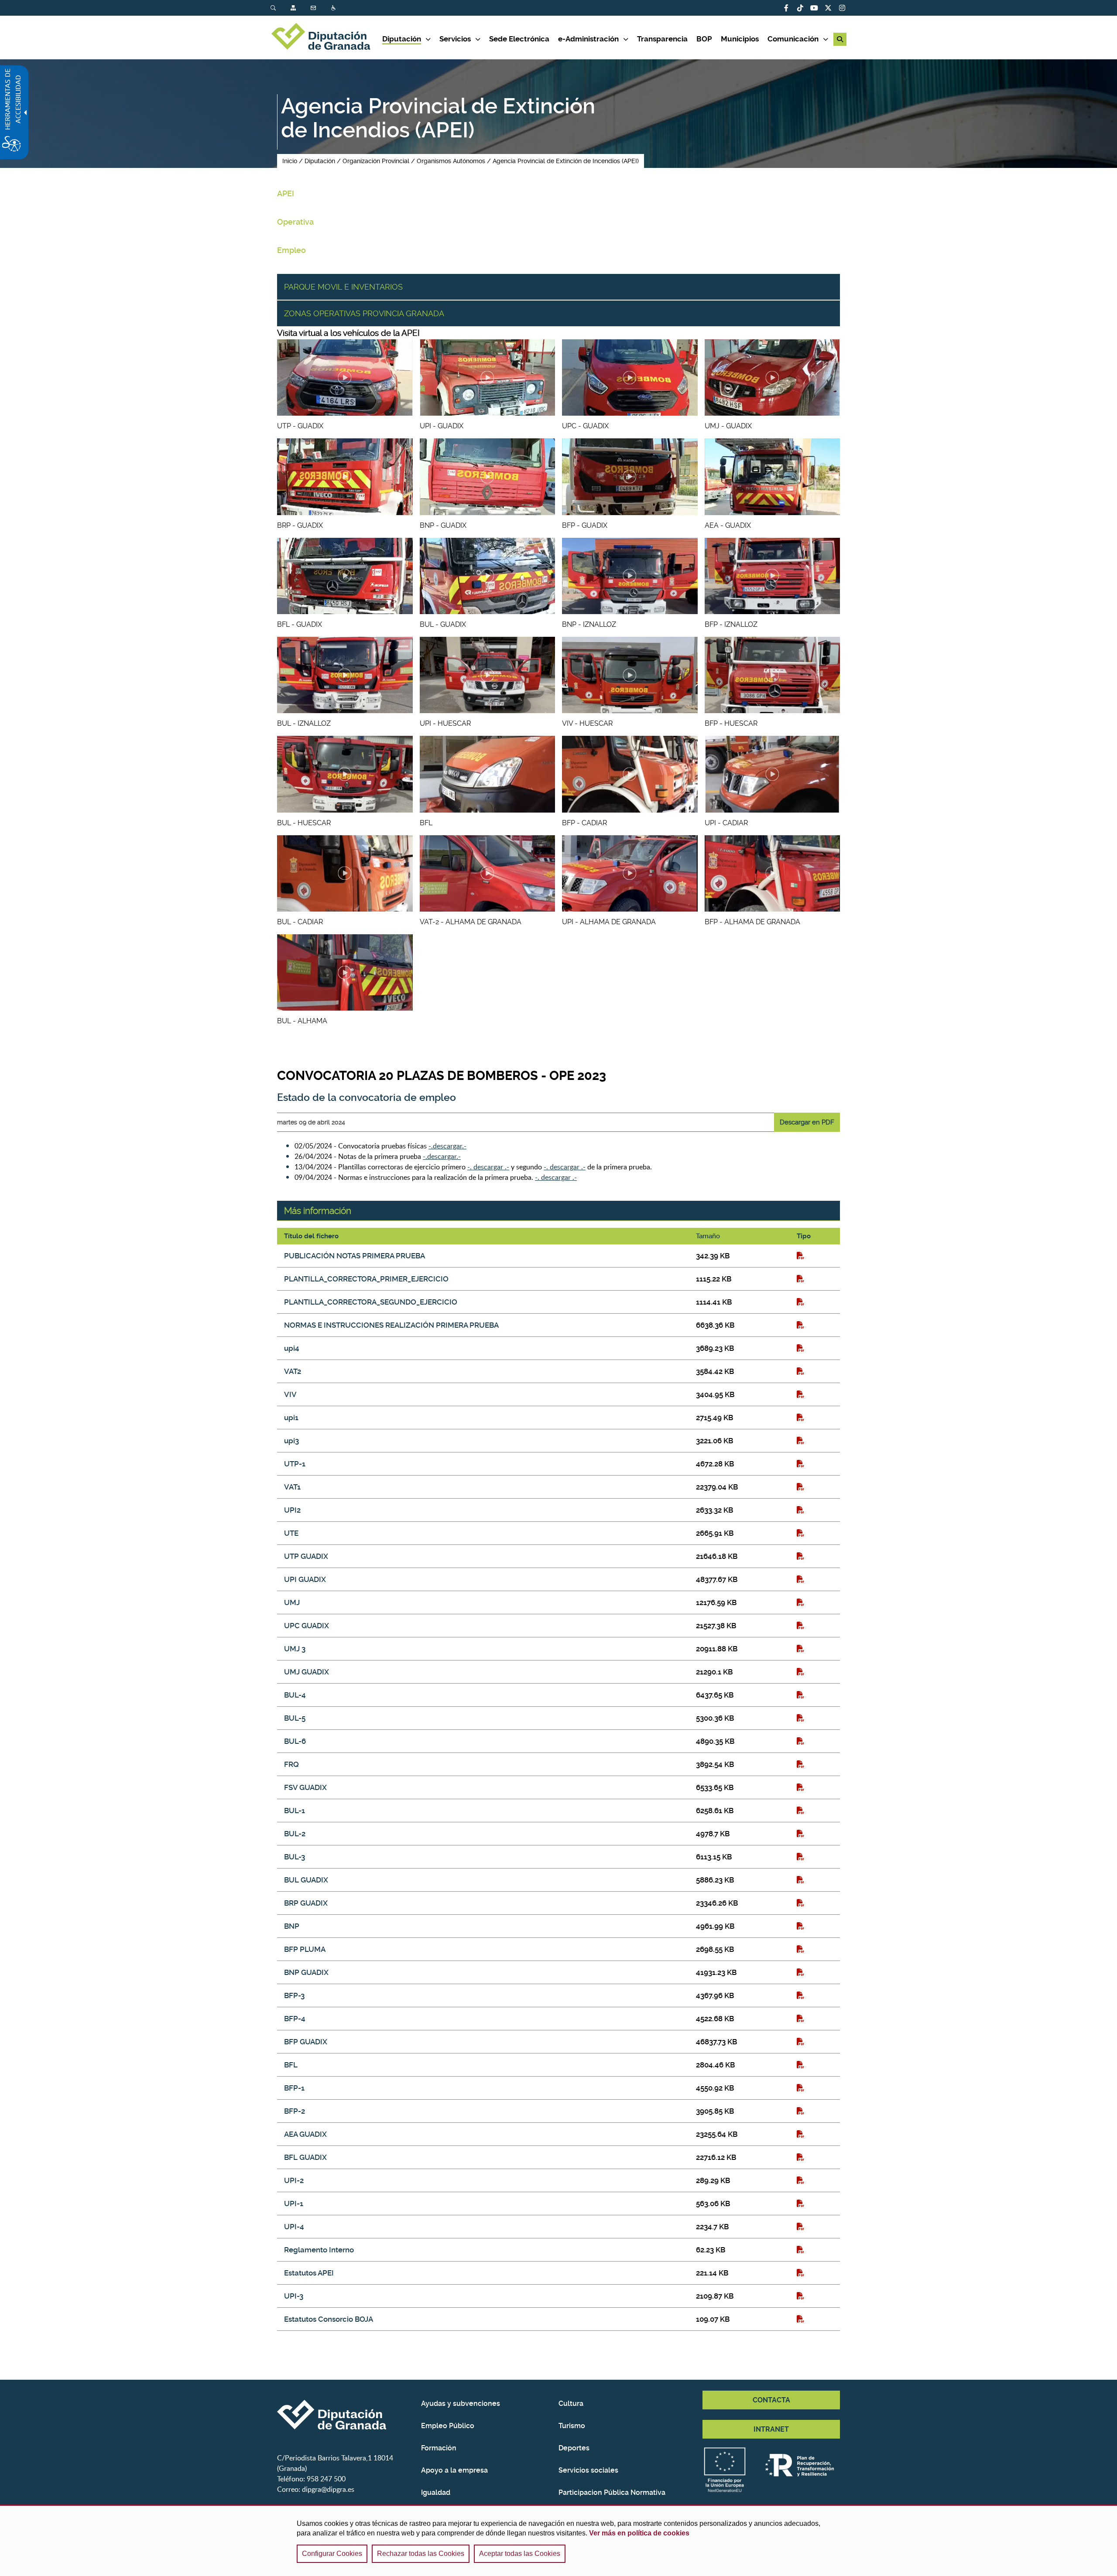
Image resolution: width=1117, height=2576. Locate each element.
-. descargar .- (488, 1167)
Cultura (571, 2403)
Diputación (320, 161)
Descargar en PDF (807, 1122)
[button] (840, 39)
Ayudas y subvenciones (461, 2403)
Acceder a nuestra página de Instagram (842, 8)
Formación (439, 2448)
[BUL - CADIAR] (345, 873)
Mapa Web (294, 8)
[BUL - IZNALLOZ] (345, 675)
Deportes (574, 2448)
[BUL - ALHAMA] (345, 972)
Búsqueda (274, 8)
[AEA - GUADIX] (773, 477)
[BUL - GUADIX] (488, 576)
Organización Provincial (376, 161)
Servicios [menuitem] (455, 39)
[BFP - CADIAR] (630, 774)
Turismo (572, 2426)
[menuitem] (281, 8)
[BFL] (488, 774)
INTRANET (771, 2429)
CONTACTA (771, 2400)
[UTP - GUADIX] (345, 378)
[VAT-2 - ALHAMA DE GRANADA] (488, 873)
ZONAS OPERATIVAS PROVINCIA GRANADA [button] (364, 313)
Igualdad (436, 2492)
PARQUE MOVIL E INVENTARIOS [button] (343, 287)
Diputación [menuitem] (402, 39)
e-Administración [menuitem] (588, 39)
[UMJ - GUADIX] (773, 378)
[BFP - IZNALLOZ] (773, 576)
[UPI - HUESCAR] (488, 675)
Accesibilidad (334, 8)
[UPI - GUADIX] (488, 378)
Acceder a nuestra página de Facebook (786, 8)
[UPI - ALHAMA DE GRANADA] (630, 873)
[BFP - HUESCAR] (773, 675)
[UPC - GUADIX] (630, 378)
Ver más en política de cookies (639, 2533)
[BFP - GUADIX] (630, 477)
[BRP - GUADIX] (345, 477)
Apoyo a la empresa (454, 2470)
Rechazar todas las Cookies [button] (421, 2554)
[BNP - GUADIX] (488, 477)
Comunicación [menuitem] (793, 39)
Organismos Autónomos (451, 161)
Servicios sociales (588, 2470)
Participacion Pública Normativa (612, 2492)
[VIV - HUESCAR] (630, 675)
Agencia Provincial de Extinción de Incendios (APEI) (566, 161)
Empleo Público (448, 2426)
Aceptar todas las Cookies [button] (520, 2554)
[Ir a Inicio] (326, 38)
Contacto (314, 8)
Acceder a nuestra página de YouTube (814, 8)
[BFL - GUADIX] (345, 576)
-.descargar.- (447, 1146)
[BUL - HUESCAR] (345, 774)
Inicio (290, 161)
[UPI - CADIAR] (773, 774)
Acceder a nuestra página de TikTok (800, 8)
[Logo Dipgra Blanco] (346, 2415)
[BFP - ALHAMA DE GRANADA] (773, 873)
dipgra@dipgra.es (328, 2489)
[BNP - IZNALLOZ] (630, 576)
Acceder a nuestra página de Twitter (828, 8)
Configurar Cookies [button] (332, 2554)
